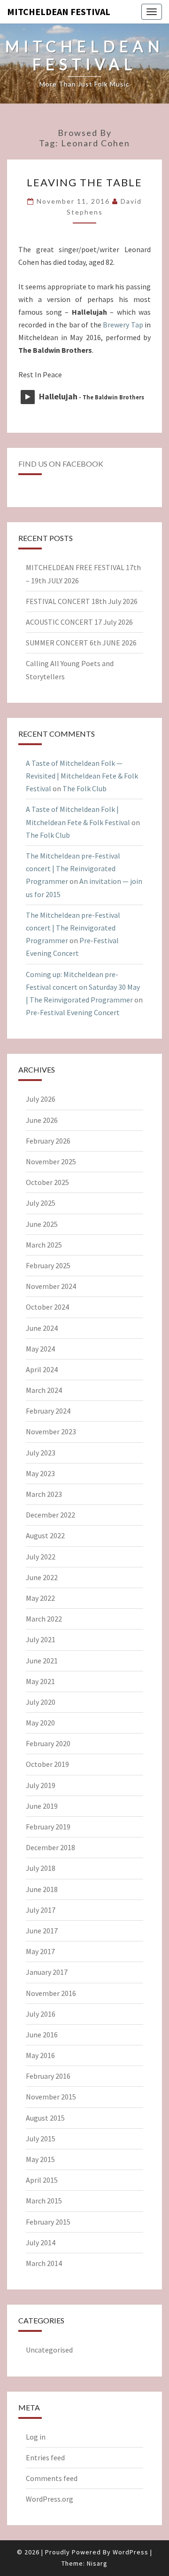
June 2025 (42, 1224)
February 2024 (48, 1411)
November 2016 (51, 1993)
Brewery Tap (123, 325)
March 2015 (44, 2201)
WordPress (131, 2552)
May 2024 (40, 1349)
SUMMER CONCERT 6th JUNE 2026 (81, 643)
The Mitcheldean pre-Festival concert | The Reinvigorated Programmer (73, 868)
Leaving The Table (84, 182)
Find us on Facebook (61, 464)
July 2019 (41, 1785)
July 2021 (41, 1639)
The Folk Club (84, 788)
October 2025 (47, 1182)
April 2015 (42, 2180)
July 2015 (41, 2139)
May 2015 (40, 2159)
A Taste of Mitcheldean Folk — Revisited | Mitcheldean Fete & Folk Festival (82, 776)
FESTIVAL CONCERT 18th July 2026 (82, 601)
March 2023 (44, 1494)
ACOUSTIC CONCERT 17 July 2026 (79, 622)
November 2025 (51, 1161)
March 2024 (44, 1390)
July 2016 (41, 2014)
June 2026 (42, 1120)
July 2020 (41, 1702)
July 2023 (41, 1453)
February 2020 (48, 1743)
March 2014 (44, 2263)
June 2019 (42, 1806)
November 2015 (51, 2097)
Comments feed (52, 2478)
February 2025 (48, 1265)
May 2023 (40, 1473)
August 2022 (45, 1535)
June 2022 (42, 1577)
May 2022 (40, 1598)
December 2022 (50, 1515)
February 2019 (48, 1827)
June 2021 (42, 1661)
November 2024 (51, 1286)
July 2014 (41, 2242)
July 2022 (41, 1557)
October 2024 (47, 1307)
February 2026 (48, 1141)
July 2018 (41, 1868)
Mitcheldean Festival (59, 12)
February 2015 (48, 2222)
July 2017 (41, 1910)
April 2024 (42, 1369)
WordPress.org (50, 2499)
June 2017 (42, 1931)
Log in (36, 2437)
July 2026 (41, 1099)
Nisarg (97, 2563)
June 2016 (42, 2035)
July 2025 (41, 1203)
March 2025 (44, 1245)
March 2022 (44, 1619)
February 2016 (48, 2076)
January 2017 (47, 1972)
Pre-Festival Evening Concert (73, 1012)
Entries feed (45, 2457)
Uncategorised (49, 2350)
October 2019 (47, 1764)
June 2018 (42, 1889)
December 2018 (50, 1847)
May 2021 (40, 1681)
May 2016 (40, 2055)
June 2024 (42, 1328)
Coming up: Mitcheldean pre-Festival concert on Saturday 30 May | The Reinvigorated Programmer (83, 987)
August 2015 (45, 2118)
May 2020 (40, 1723)
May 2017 (40, 1951)
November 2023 (51, 1431)
